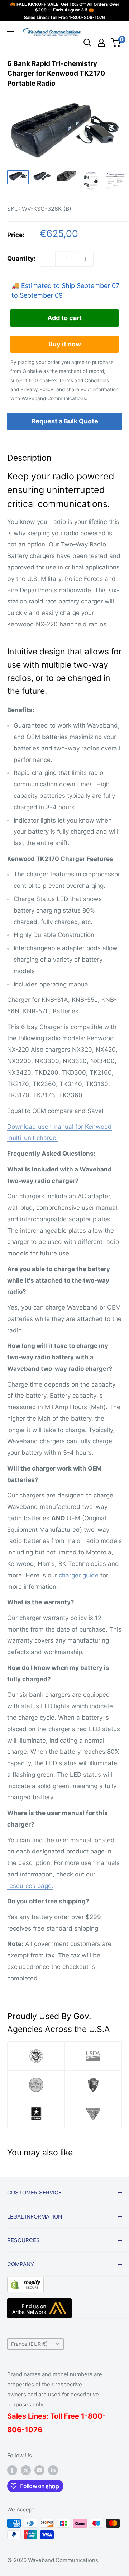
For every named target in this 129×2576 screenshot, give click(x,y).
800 (95, 2416)
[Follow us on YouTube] (39, 2470)
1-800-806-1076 (87, 17)
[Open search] (87, 43)
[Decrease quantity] (48, 259)
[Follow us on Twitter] (26, 2470)
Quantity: (21, 259)
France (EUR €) (29, 2344)
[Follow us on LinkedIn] (53, 2470)
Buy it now (65, 344)
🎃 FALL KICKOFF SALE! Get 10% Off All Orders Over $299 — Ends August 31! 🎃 (65, 7)
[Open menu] (11, 32)
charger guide (79, 1575)
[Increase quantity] (86, 259)
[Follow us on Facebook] (12, 2470)
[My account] (101, 43)
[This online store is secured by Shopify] (25, 2282)
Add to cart (64, 318)
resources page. (30, 1886)
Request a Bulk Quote (65, 421)
